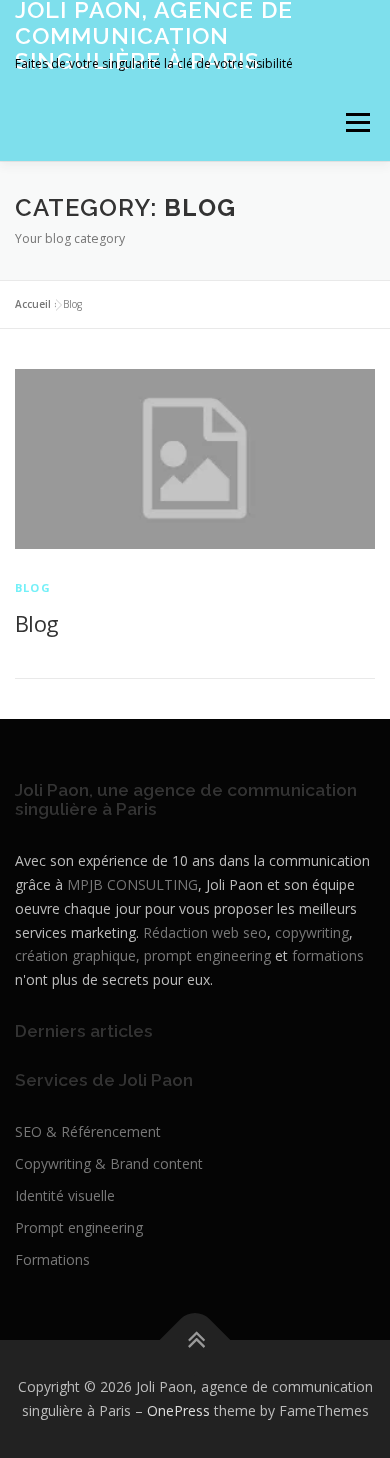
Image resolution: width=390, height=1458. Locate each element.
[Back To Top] (195, 1340)
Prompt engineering (79, 1227)
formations (328, 955)
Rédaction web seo (205, 932)
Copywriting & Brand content (109, 1163)
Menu (356, 123)
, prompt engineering (203, 955)
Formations (52, 1259)
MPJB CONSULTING (132, 884)
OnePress (178, 1410)
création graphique (75, 955)
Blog (33, 587)
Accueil (33, 304)
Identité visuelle (65, 1195)
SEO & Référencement (88, 1131)
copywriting (312, 932)
